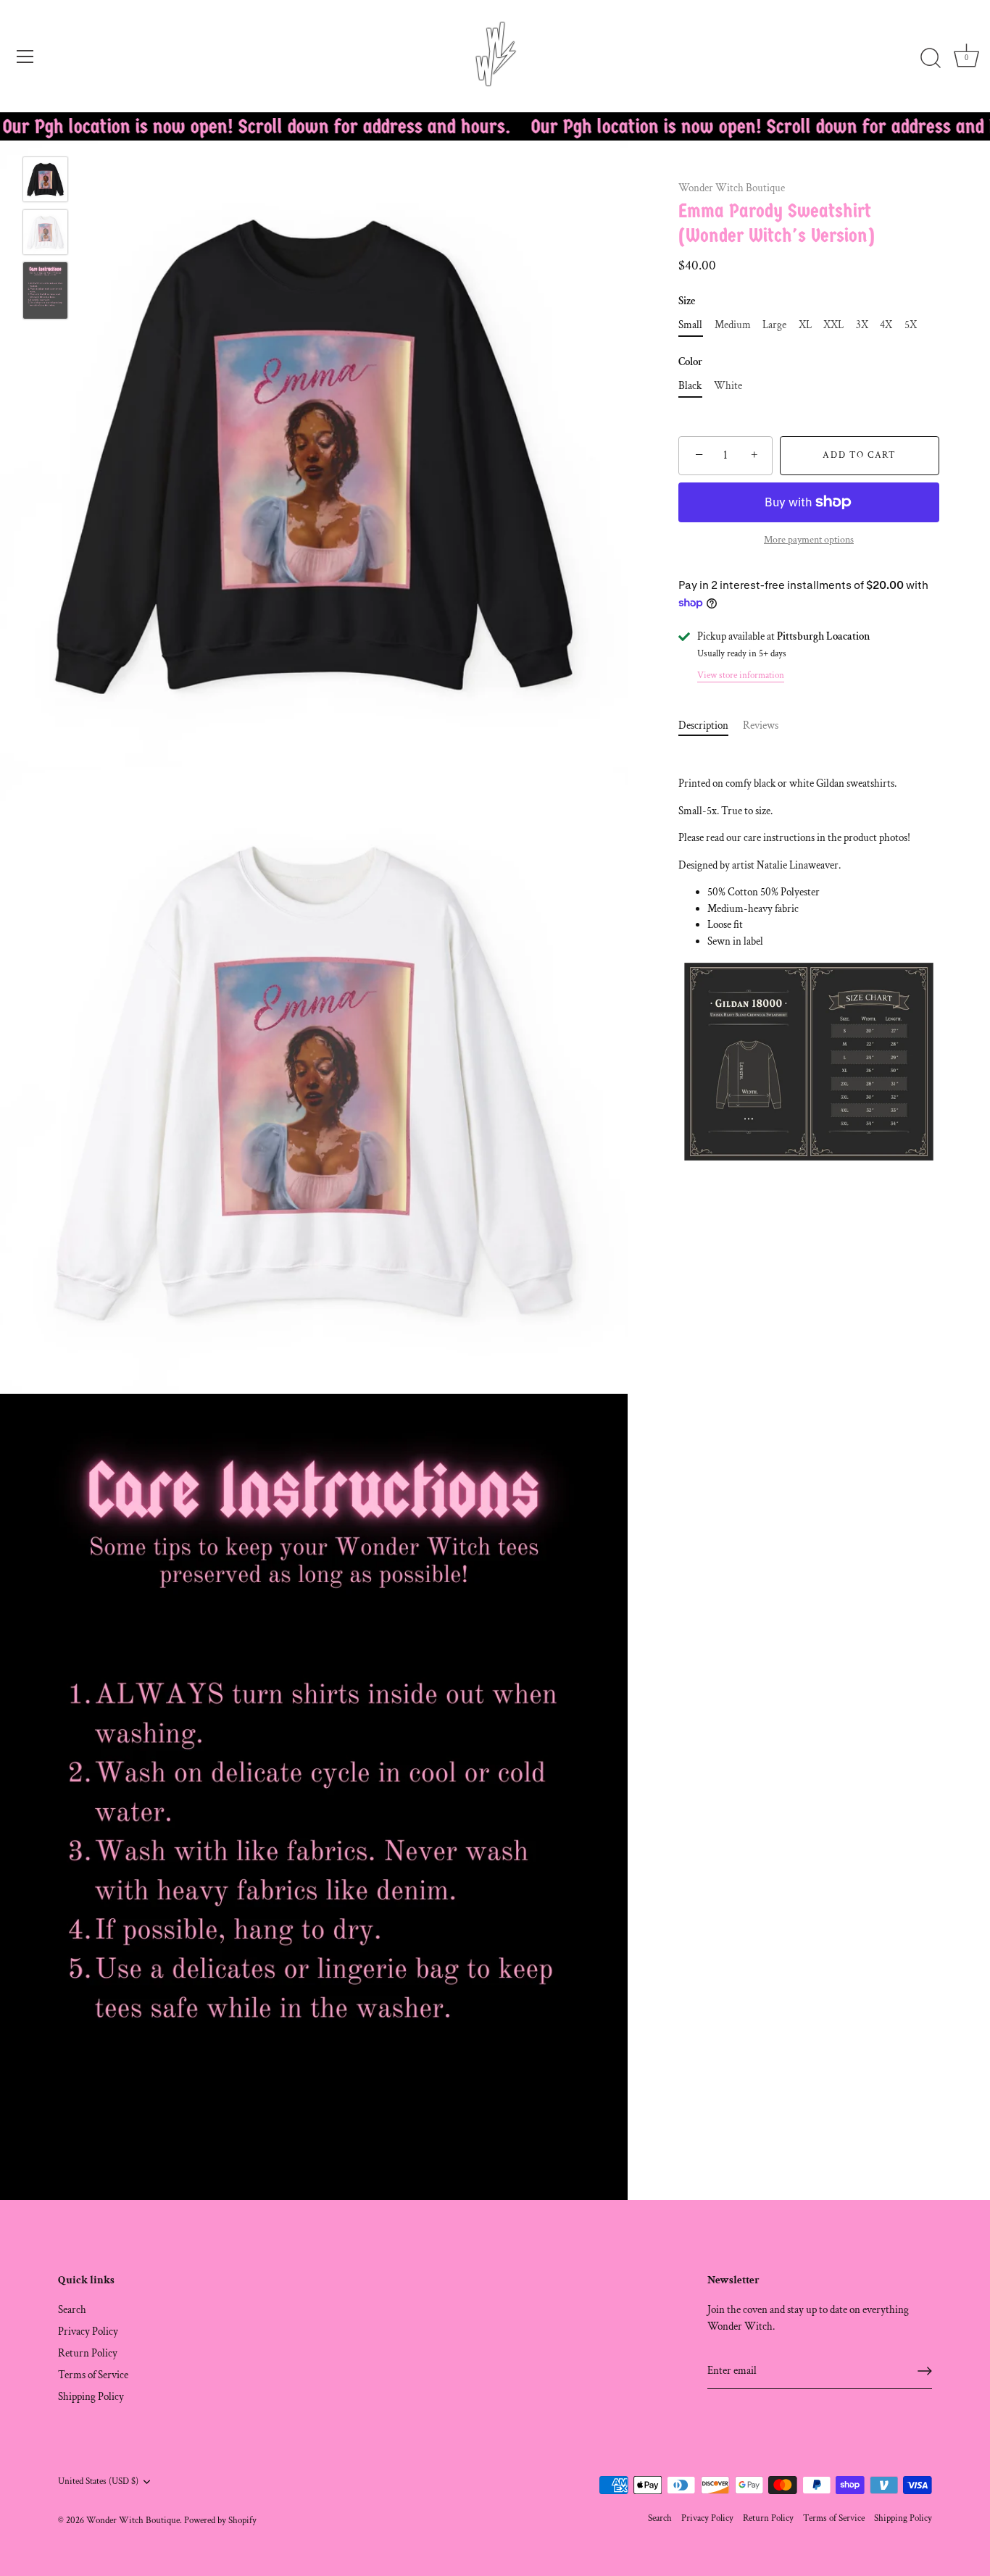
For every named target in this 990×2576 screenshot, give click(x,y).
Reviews (761, 725)
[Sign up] (925, 2371)
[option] (45, 182)
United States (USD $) (98, 2481)
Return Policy (88, 2353)
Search (72, 2310)
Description (703, 725)
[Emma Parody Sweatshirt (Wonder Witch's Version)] (45, 179)
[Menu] (25, 57)
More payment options (809, 540)
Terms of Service (93, 2375)
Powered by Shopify (220, 2520)
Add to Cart (860, 455)
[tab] (711, 726)
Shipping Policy (91, 2397)
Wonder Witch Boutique (732, 188)
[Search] (931, 59)
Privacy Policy (88, 2332)
